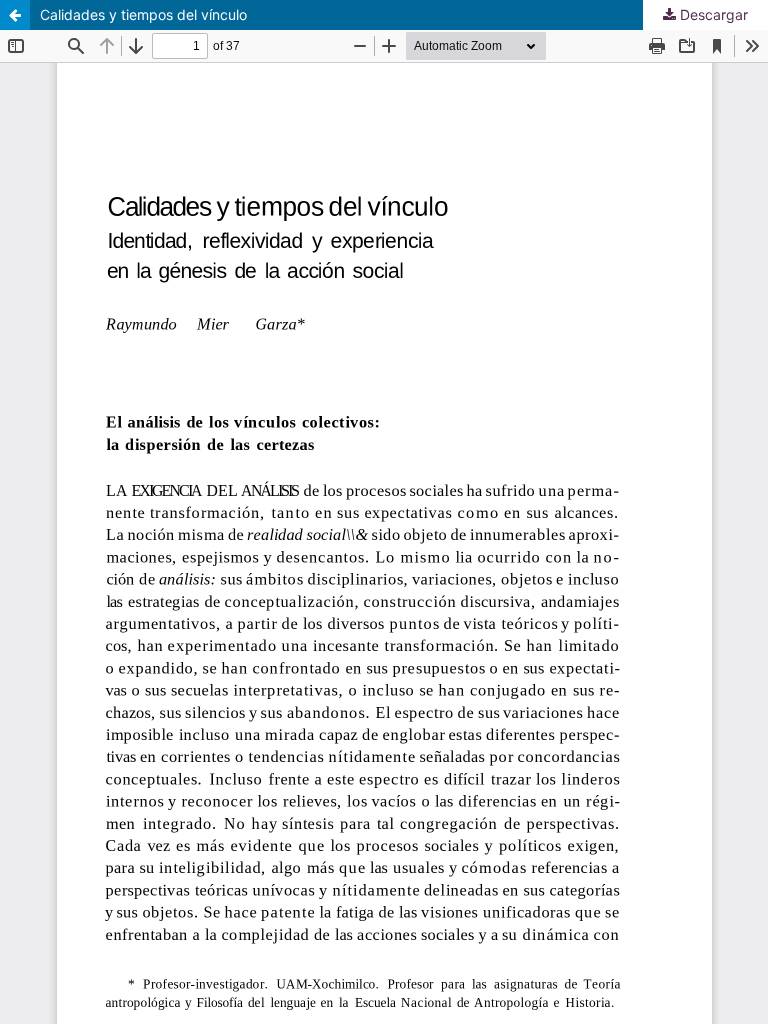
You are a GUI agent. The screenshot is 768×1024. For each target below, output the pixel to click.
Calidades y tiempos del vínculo (143, 14)
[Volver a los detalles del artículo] (15, 15)
